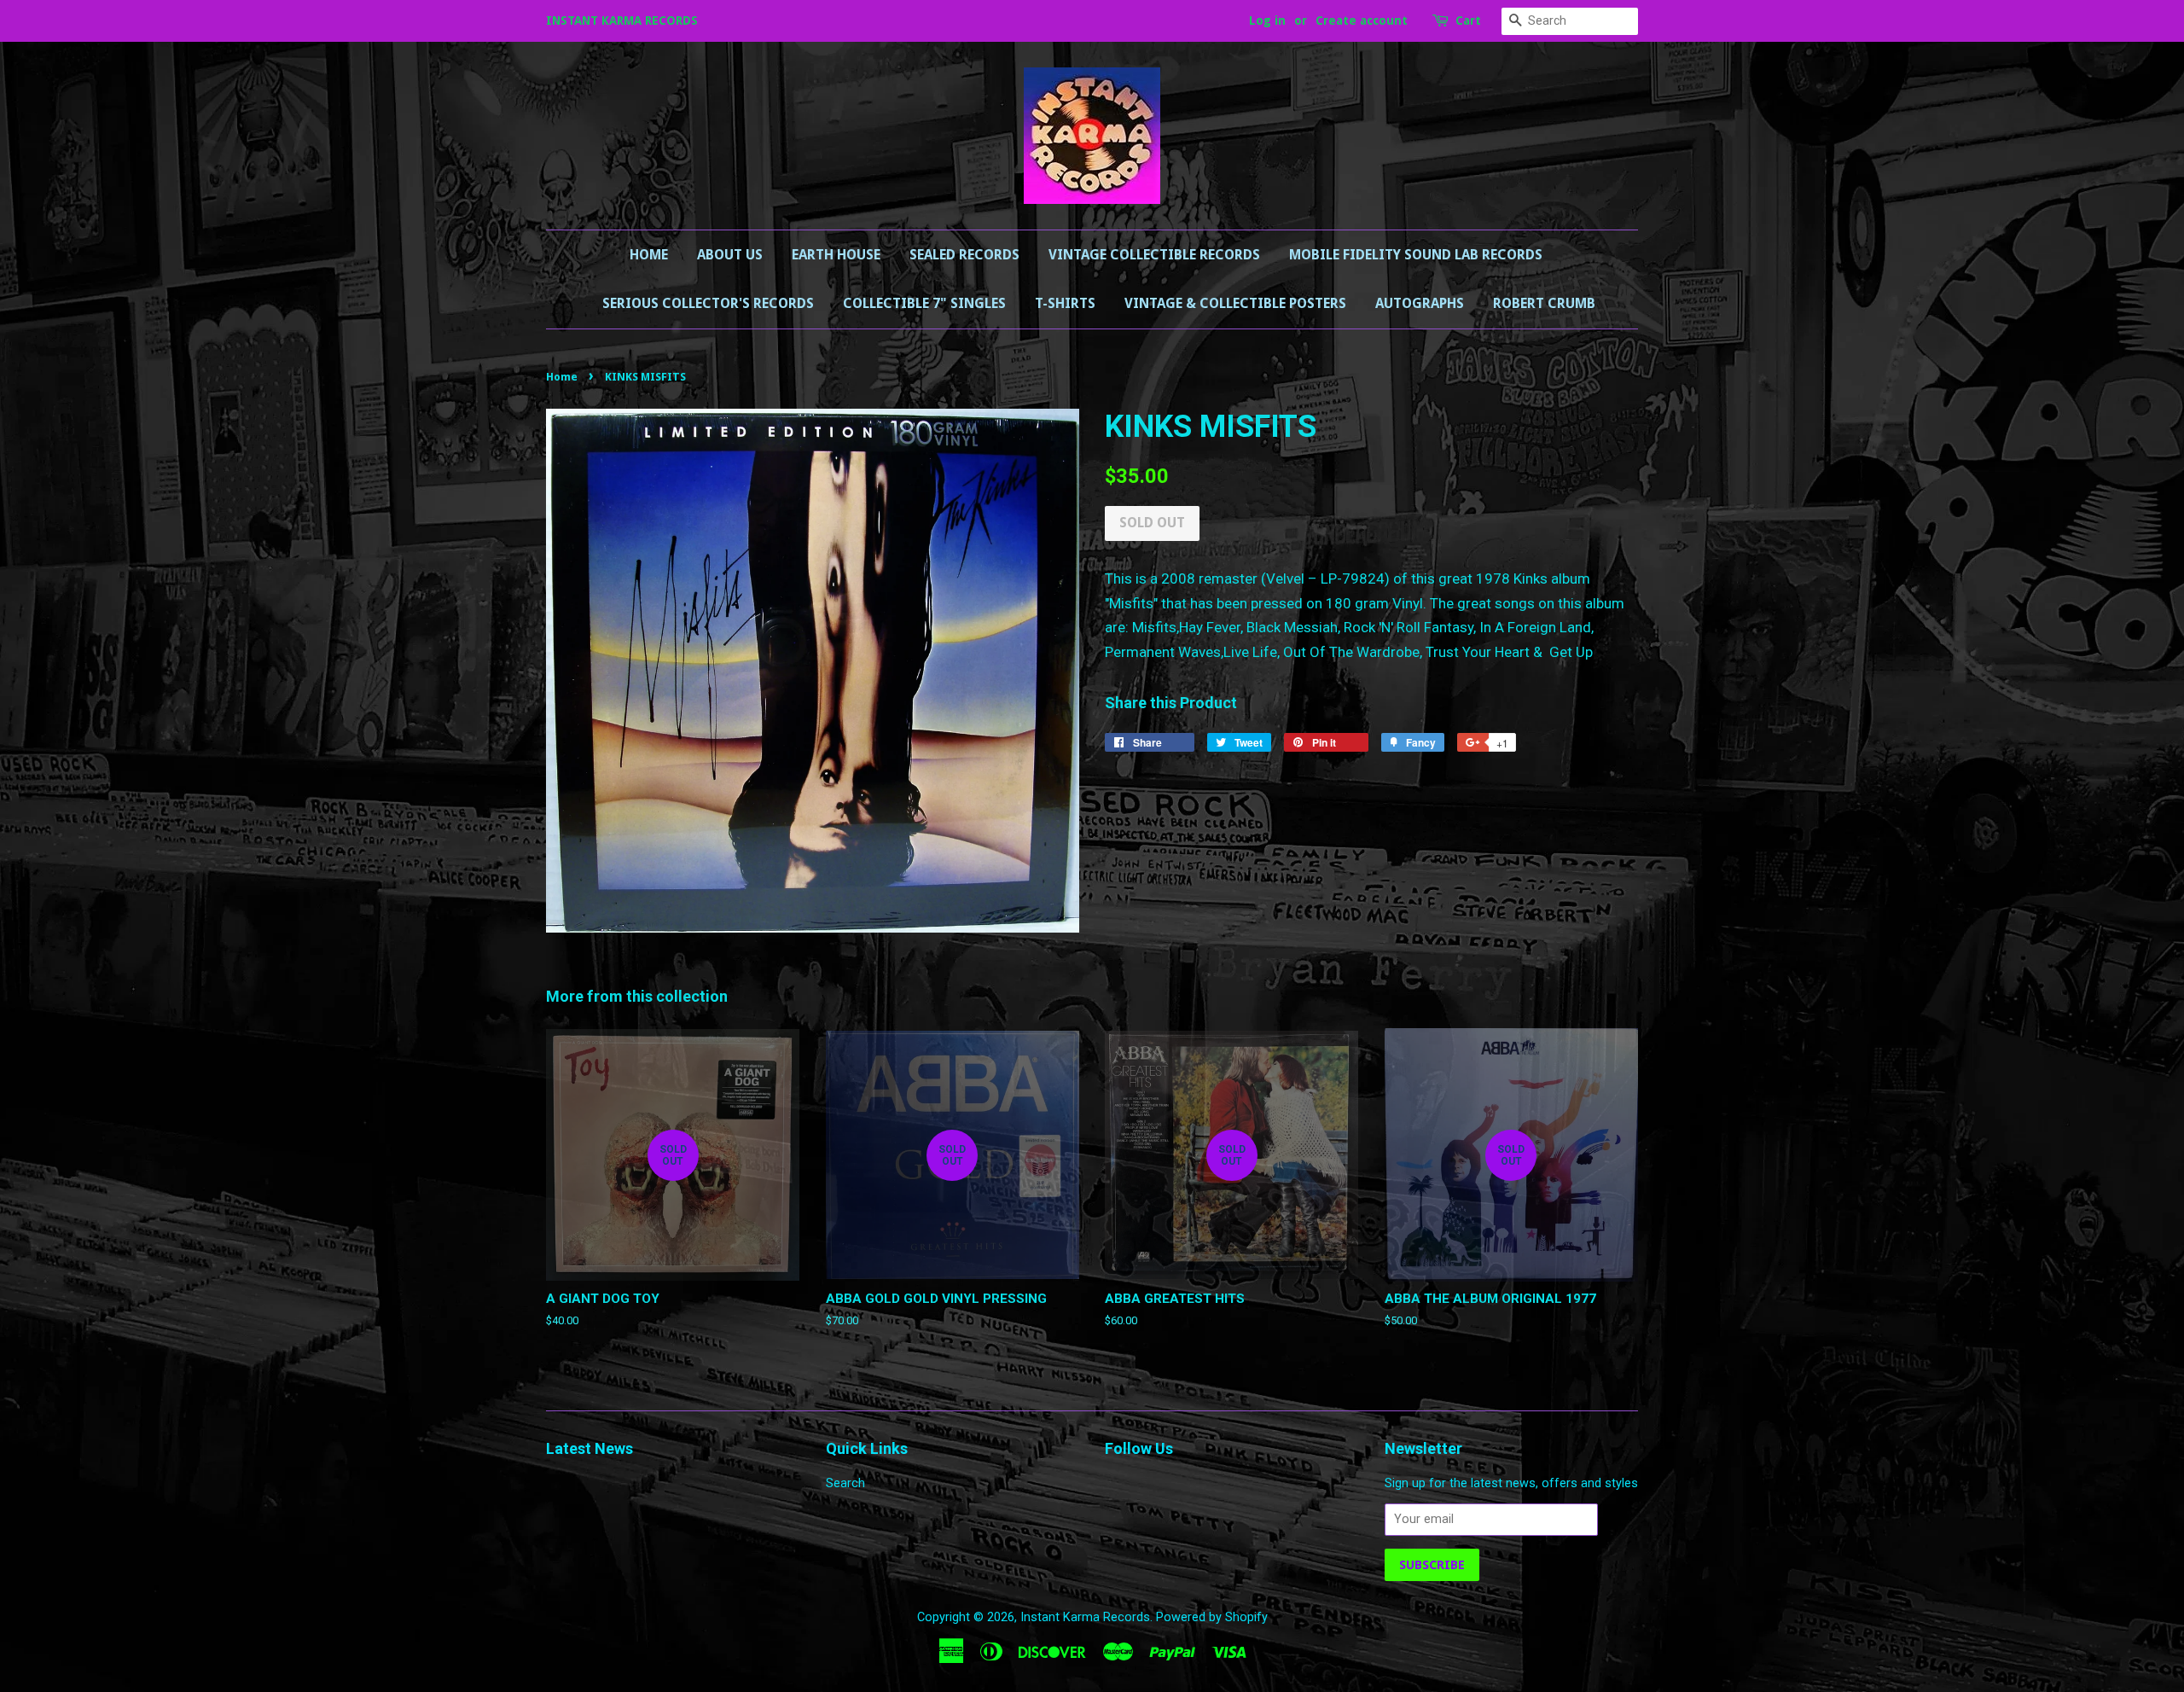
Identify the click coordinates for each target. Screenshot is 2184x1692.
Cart (1468, 20)
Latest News (590, 1448)
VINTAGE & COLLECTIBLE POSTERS (1235, 303)
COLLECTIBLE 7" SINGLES (924, 303)
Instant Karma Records (1085, 1617)
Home (649, 255)
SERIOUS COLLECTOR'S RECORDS (708, 303)
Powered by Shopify (1212, 1617)
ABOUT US (730, 255)
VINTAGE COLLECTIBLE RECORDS (1154, 255)
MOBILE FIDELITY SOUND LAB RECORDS (1416, 255)
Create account (1362, 20)
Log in (1267, 20)
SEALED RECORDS (964, 255)
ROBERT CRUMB (1544, 303)
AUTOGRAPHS (1420, 303)
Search (845, 1483)
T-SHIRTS (1065, 303)
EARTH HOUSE (836, 255)
